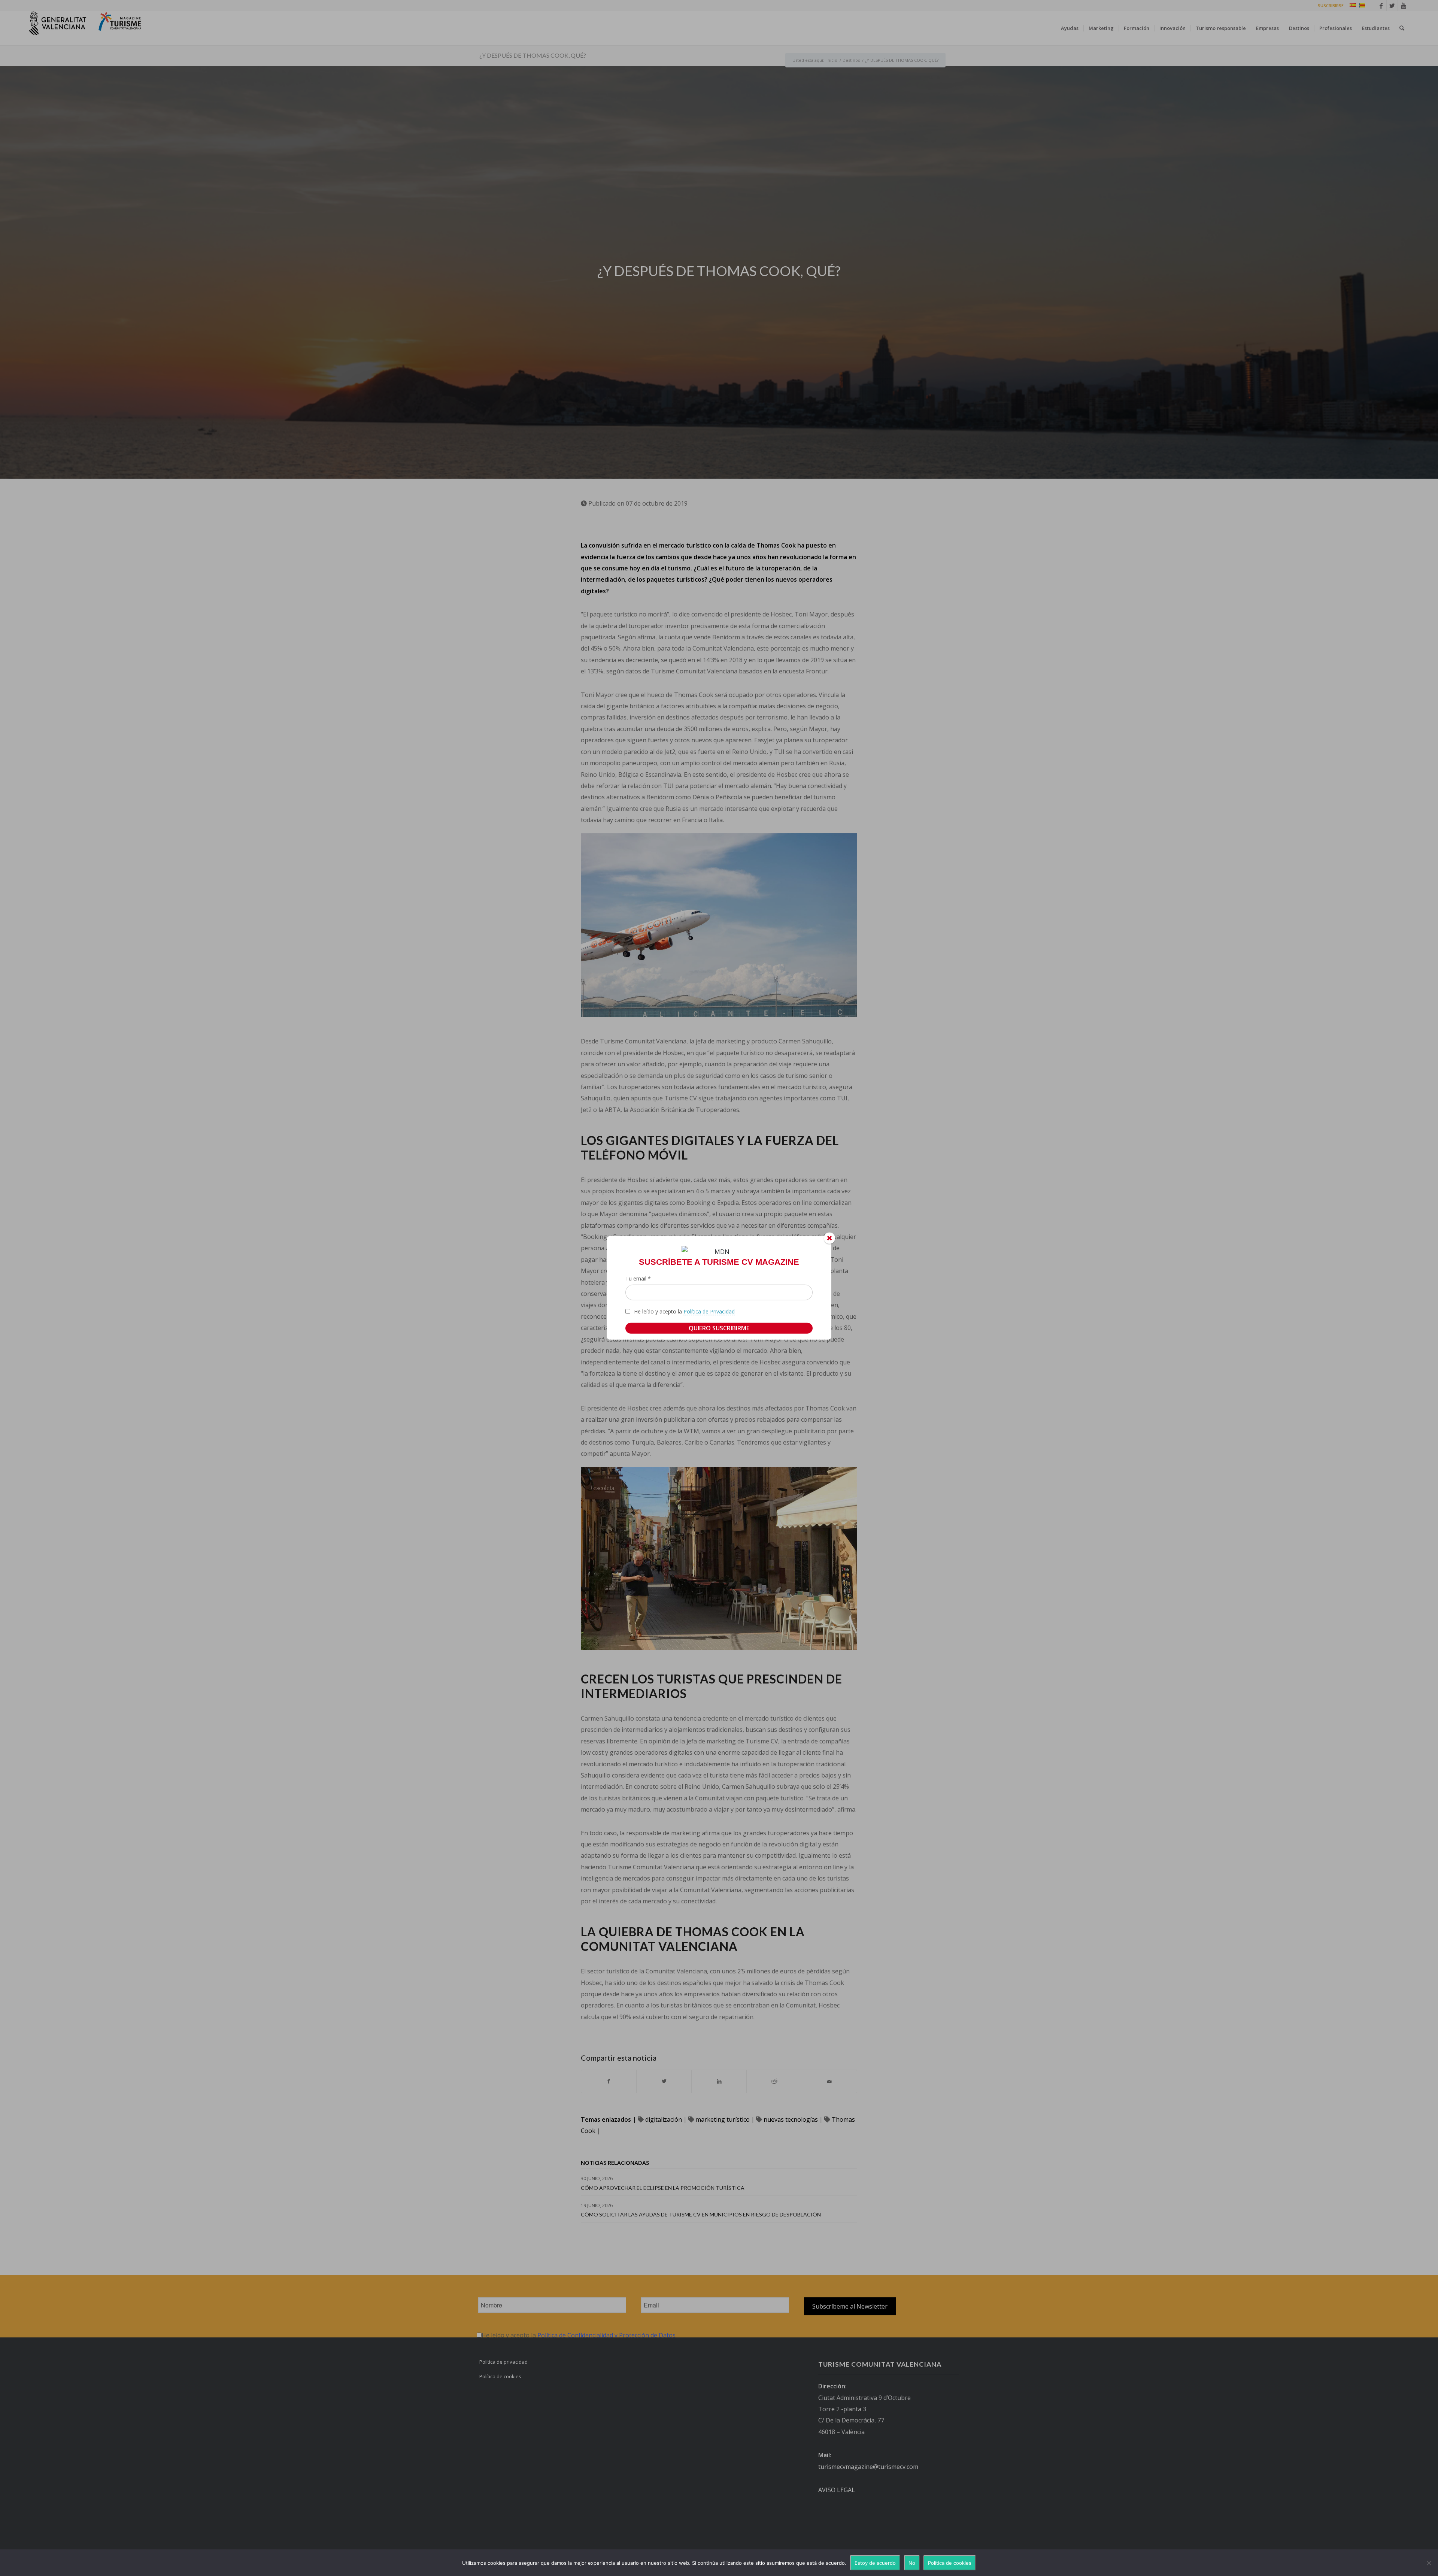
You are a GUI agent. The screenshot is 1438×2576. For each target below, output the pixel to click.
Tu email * (638, 1278)
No (912, 2563)
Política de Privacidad (709, 1311)
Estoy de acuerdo (875, 2563)
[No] (1429, 2563)
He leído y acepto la (684, 1311)
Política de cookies (950, 2563)
